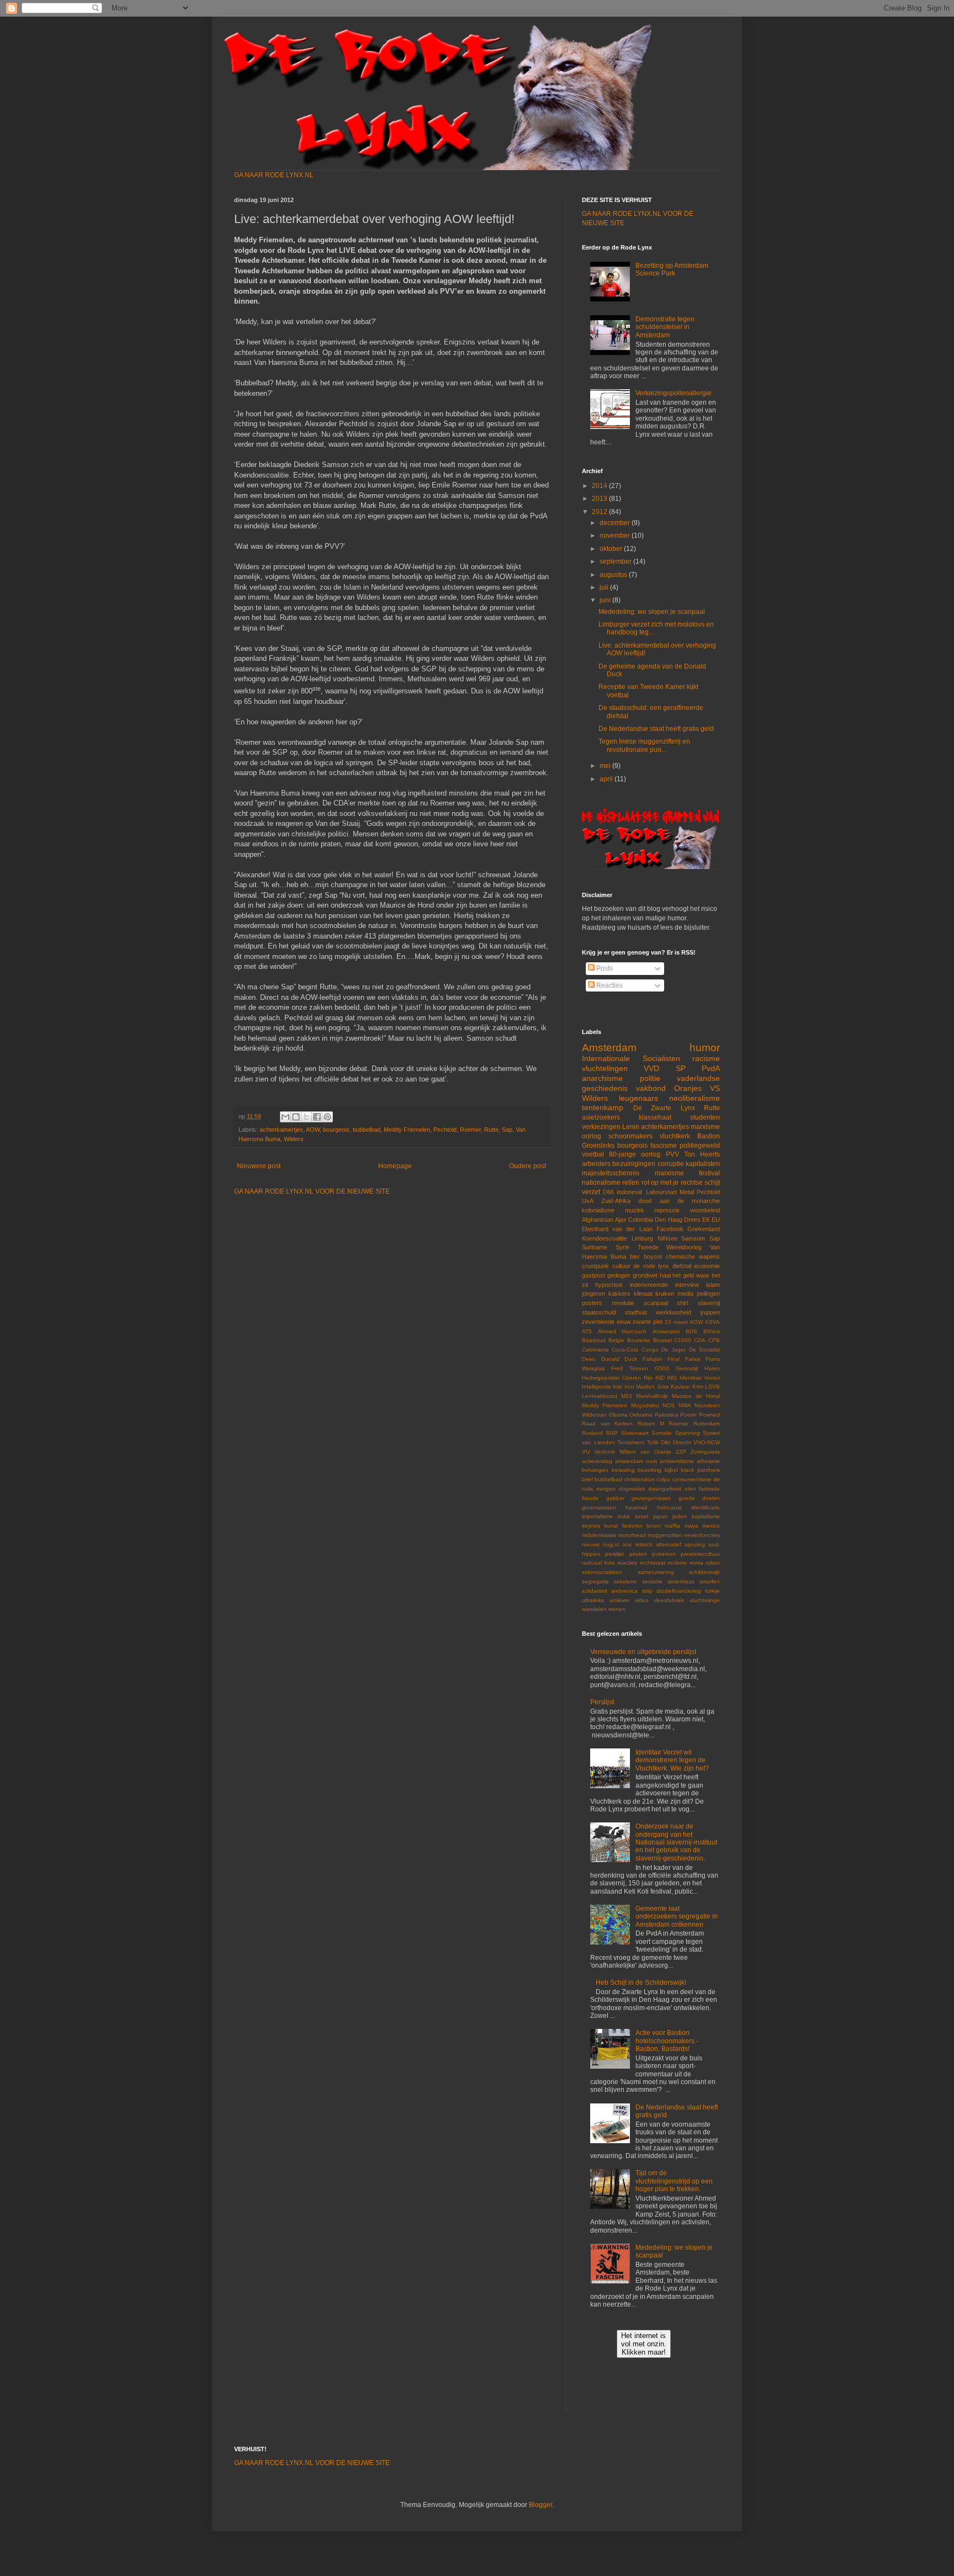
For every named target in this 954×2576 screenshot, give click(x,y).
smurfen (710, 1581)
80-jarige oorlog (635, 1154)
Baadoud (594, 1340)
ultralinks (593, 1600)
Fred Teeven (630, 1368)
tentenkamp (603, 1107)
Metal (687, 1192)
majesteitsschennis (611, 1173)
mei (606, 766)
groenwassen (599, 1507)
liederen (632, 1526)
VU (586, 1452)
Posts (604, 968)
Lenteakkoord (600, 1396)
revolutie (623, 1303)
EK (706, 1220)
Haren (712, 1368)
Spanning (688, 1433)
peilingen (708, 1294)
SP (681, 1068)
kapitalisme (706, 1516)
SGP (612, 1433)
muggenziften (665, 1535)
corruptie (671, 1164)
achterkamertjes (281, 1130)
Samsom (693, 1238)
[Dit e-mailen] (285, 1117)
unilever (619, 1600)
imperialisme (597, 1516)
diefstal (682, 1266)
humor (705, 1048)
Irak (618, 1387)
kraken (665, 1294)
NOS (669, 1405)
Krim (698, 1387)
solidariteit (595, 1591)
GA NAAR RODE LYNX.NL (274, 175)
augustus (614, 575)
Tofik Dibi (659, 1442)
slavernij (709, 1303)
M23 (627, 1396)
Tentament (631, 1442)
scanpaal (656, 1303)
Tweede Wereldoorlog (670, 1247)
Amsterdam (609, 1048)
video (642, 1600)
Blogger (540, 2505)
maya (691, 1526)
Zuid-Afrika (616, 1201)
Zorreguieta (705, 1452)
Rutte (491, 1130)
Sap (507, 1130)
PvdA (711, 1068)
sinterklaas (681, 1581)
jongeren (593, 1294)
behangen (595, 1470)
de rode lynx (651, 1266)
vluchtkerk (675, 1136)
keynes (591, 1526)
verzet (591, 1192)
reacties (627, 1563)
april (607, 779)
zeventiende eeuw (606, 1322)
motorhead (632, 1535)
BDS (691, 1331)
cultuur (621, 1266)
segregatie (595, 1581)
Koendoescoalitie (605, 1238)
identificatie (706, 1507)
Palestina (667, 1415)
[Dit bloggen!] (296, 1117)
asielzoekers (601, 1117)
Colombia (641, 1220)
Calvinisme (595, 1350)
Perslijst (602, 1702)
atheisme (708, 1461)
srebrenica (624, 1591)
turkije (712, 1591)
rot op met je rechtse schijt (681, 1183)
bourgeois (336, 1130)
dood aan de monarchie (679, 1201)
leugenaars (638, 1098)
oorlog (592, 1136)
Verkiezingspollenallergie (674, 393)
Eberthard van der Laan (617, 1229)
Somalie (662, 1433)
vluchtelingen (605, 1068)
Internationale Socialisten (631, 1058)
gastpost (593, 1275)
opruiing (695, 1544)
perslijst (614, 1554)
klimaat (643, 1294)
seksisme (626, 1581)
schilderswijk (704, 1572)
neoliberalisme (695, 1098)
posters (592, 1303)
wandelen (594, 1609)
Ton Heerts (702, 1154)
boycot (653, 1257)
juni (606, 600)
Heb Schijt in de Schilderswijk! (641, 1983)
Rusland (592, 1433)
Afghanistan (598, 1220)
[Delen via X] (306, 1117)
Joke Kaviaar (674, 1387)
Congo (650, 1350)
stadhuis (636, 1312)
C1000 (683, 1340)
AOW (313, 1130)
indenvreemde (649, 1285)
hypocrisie (609, 1285)
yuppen (710, 1312)
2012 (600, 512)
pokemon (664, 1554)
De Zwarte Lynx (664, 1108)
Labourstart (661, 1192)
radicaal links (598, 1563)
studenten (705, 1117)
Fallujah (653, 1359)
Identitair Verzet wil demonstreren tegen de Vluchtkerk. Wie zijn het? (672, 1760)
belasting (623, 1470)
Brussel (662, 1340)
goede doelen (699, 1498)
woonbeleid (705, 1210)
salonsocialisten (602, 1572)
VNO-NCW (707, 1442)
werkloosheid (674, 1312)
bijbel (671, 1470)
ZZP (681, 1452)
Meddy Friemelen (407, 1130)
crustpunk (595, 1266)
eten (690, 1489)
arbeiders (596, 1164)
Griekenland (704, 1229)
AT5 (587, 1331)
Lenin (631, 1127)
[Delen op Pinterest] (327, 1117)
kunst (611, 1526)
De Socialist (704, 1350)
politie (650, 1078)
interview (687, 1285)
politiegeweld (700, 1146)
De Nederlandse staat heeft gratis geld (656, 729)
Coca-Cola (625, 1350)
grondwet (645, 1275)
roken (713, 1563)
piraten (638, 1554)
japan (660, 1516)
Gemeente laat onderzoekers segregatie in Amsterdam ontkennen (677, 1917)
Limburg (642, 1238)
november (616, 536)
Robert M (651, 1424)
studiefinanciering (679, 1591)
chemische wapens (693, 1257)
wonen (617, 1609)
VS (715, 1088)
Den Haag (668, 1220)
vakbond (651, 1088)
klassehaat (655, 1117)
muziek (635, 1210)
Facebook (670, 1229)
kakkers (619, 1294)
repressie (667, 1210)
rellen (631, 1183)
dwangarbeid (665, 1489)
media (685, 1294)
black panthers (700, 1470)
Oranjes (688, 1088)
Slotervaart (635, 1433)
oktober (612, 549)
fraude (590, 1498)
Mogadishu (645, 1405)
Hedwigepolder (601, 1378)
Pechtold (445, 1130)
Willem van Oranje (645, 1452)
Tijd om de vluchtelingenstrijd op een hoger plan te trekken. (674, 2181)
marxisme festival (688, 1173)
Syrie (622, 1247)
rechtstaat (653, 1563)
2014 (600, 486)
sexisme (652, 1581)
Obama (618, 1415)
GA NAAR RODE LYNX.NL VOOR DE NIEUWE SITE (312, 1191)
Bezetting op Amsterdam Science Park (672, 269)
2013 (600, 499)
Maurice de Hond (696, 1396)
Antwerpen (666, 1331)
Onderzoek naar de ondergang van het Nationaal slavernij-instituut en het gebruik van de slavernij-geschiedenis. (676, 1842)
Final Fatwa (684, 1359)
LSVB (712, 1387)
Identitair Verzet (700, 1378)
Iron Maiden (640, 1387)
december (616, 523)
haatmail (636, 1507)
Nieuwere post (259, 1166)
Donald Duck (619, 1359)
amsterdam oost (636, 1461)
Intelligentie (597, 1387)
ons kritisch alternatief (651, 1544)
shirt (683, 1303)
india (624, 1516)
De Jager (674, 1350)
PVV (672, 1154)
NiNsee (667, 1238)
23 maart (676, 1322)
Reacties (609, 985)
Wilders (294, 1139)
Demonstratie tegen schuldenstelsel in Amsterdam (665, 327)
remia (696, 1563)
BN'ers (712, 1331)
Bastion (709, 1136)
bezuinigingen (634, 1164)
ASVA (712, 1322)
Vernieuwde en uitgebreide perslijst (643, 1652)
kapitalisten (703, 1164)
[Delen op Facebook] (317, 1117)
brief (587, 1479)
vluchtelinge (705, 1600)
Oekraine (641, 1415)
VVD (651, 1068)
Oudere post (528, 1166)
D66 (608, 1192)
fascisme (664, 1146)
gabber (615, 1498)
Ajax (621, 1220)
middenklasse (599, 1535)
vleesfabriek (669, 1600)
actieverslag (597, 1461)
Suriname (595, 1247)
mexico (711, 1526)
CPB (714, 1340)
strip (647, 1591)
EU (716, 1220)
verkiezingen (601, 1127)
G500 (662, 1368)
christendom (639, 1479)
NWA (685, 1405)
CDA (700, 1340)
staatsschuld (599, 1312)
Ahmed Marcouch (622, 1331)
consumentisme (692, 1479)
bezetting (650, 1470)
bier (635, 1257)
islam (713, 1285)
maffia (672, 1526)
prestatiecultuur (700, 1554)
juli (605, 587)
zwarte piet (648, 1322)
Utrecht (682, 1442)
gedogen (619, 1275)
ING (672, 1378)
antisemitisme (677, 1461)
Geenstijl (687, 1368)
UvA (588, 1201)
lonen (654, 1526)
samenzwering (656, 1572)
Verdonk (605, 1452)
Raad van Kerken (607, 1424)
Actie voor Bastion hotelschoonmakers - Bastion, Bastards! (667, 2041)
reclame (677, 1563)
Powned (709, 1415)
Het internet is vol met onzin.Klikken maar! (644, 2344)
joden (680, 1516)
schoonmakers (630, 1136)
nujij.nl (611, 1544)
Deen (589, 1359)
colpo (663, 1479)
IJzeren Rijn (637, 1378)
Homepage (395, 1166)
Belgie (616, 1340)
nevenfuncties (702, 1535)
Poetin (688, 1415)
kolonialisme (598, 1210)
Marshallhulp (652, 1396)
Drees (692, 1220)
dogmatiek (632, 1489)
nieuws (591, 1544)
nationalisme (601, 1183)
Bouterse (639, 1340)
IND (660, 1378)
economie (707, 1266)
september (616, 561)
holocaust (669, 1507)
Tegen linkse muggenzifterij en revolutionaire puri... (644, 745)
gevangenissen (651, 1498)
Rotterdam (707, 1424)
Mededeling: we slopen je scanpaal (652, 612)
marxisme (705, 1127)
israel (642, 1516)
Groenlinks (598, 1146)
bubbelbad (367, 1130)
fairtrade (709, 1489)
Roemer (470, 1130)
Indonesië (630, 1192)
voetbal (593, 1154)
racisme (706, 1058)
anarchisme (602, 1078)
